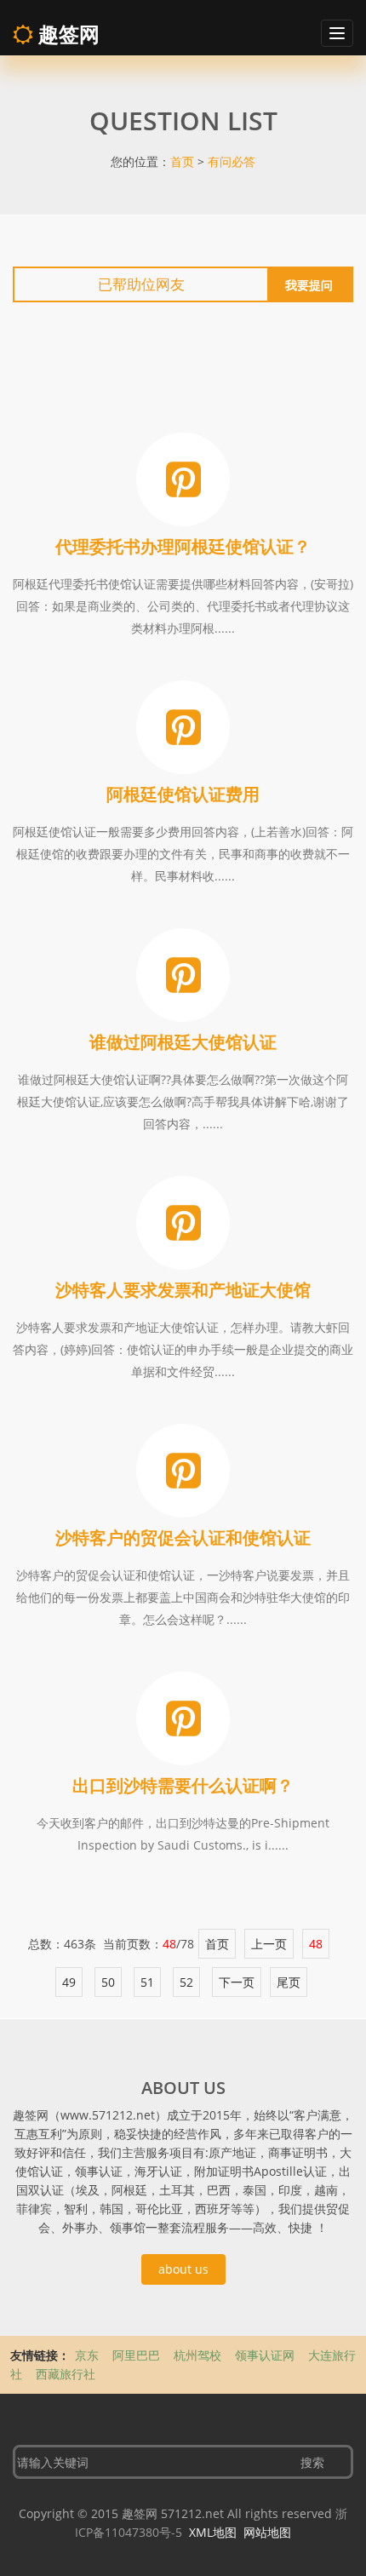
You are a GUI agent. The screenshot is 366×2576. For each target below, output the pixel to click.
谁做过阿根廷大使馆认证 (183, 1042)
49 (69, 1982)
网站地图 (267, 2532)
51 (147, 1982)
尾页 (289, 1982)
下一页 (237, 1982)
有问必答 (232, 161)
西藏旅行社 (66, 2374)
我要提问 (309, 285)
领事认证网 (266, 2355)
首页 (182, 161)
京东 (89, 2355)
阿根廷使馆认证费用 (183, 794)
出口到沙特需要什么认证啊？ (183, 1785)
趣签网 (66, 34)
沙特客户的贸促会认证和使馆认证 (183, 1538)
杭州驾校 (199, 2355)
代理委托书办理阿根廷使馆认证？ (183, 546)
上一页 (269, 1944)
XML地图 (213, 2532)
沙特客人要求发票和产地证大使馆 (183, 1290)
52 (186, 1982)
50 (108, 1982)
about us (183, 2269)
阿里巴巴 (138, 2355)
